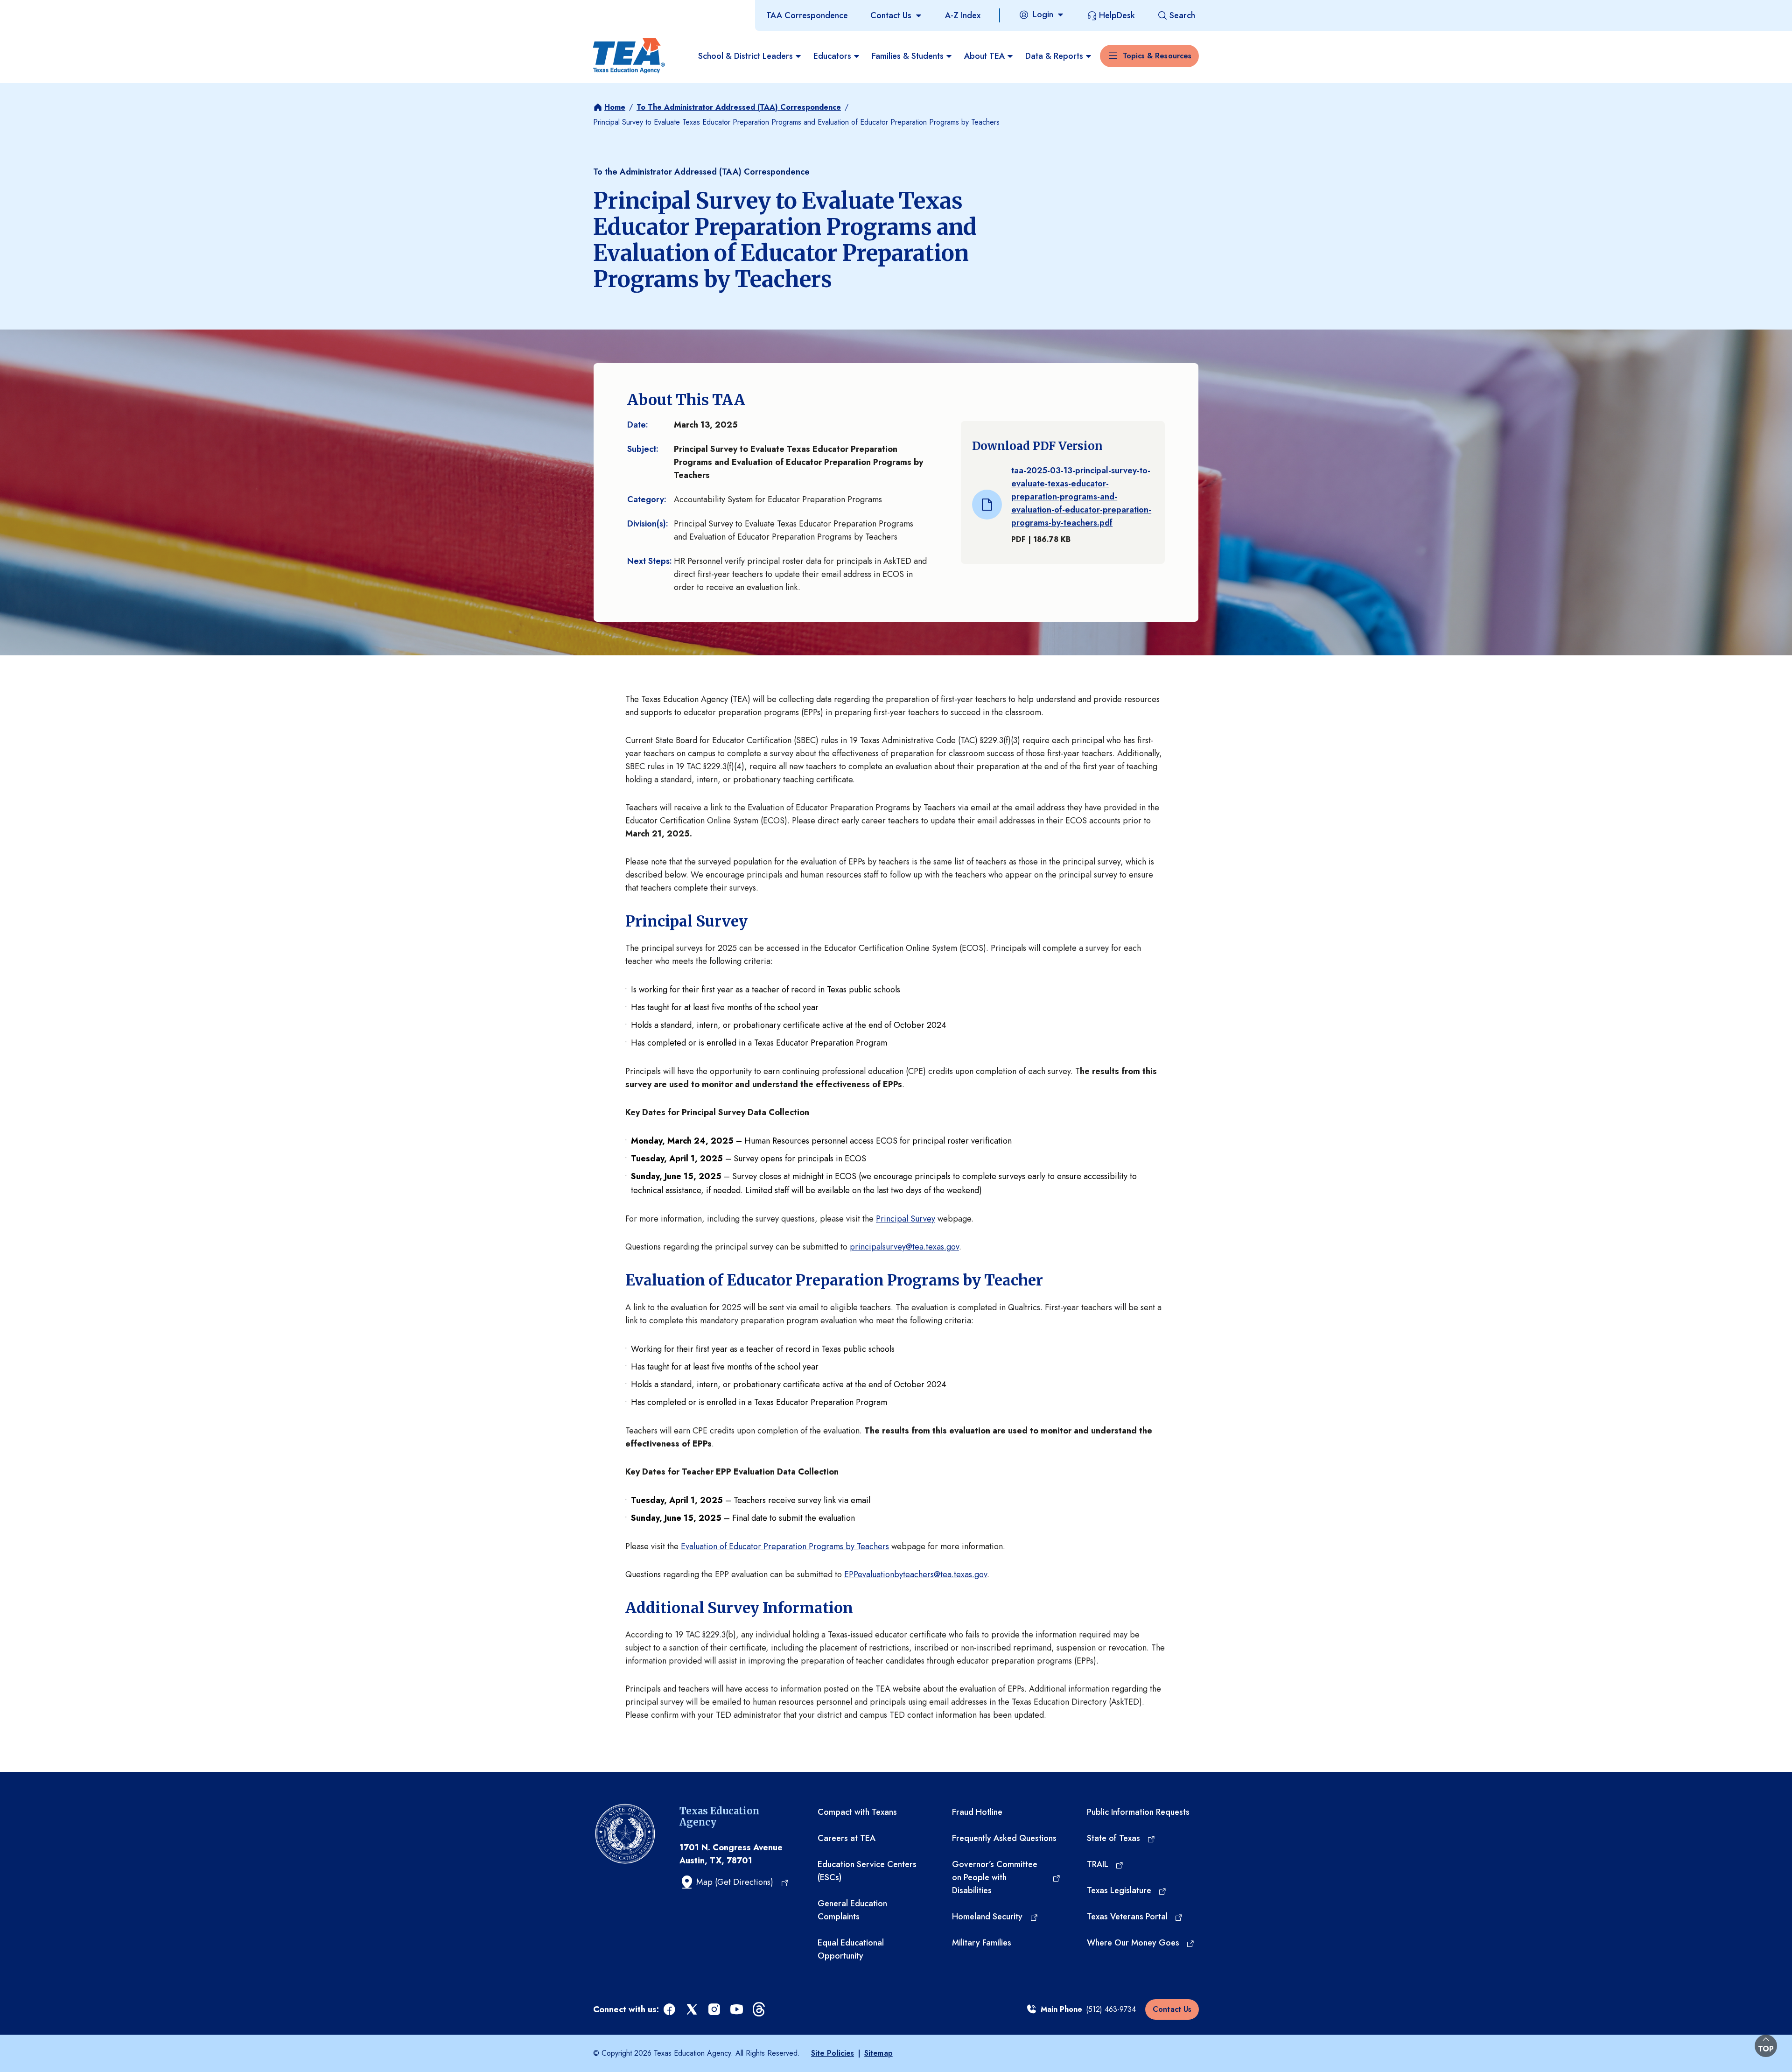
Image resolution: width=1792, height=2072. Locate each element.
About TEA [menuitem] (984, 56)
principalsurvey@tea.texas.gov (904, 1247)
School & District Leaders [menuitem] (745, 56)
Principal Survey (906, 1219)
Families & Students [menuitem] (908, 56)
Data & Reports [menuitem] (1054, 56)
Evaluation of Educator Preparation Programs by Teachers (785, 1546)
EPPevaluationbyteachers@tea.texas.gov (916, 1574)
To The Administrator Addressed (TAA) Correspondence (739, 107)
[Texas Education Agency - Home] (629, 56)
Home (615, 107)
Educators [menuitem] (832, 56)
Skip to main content (39, 9)
